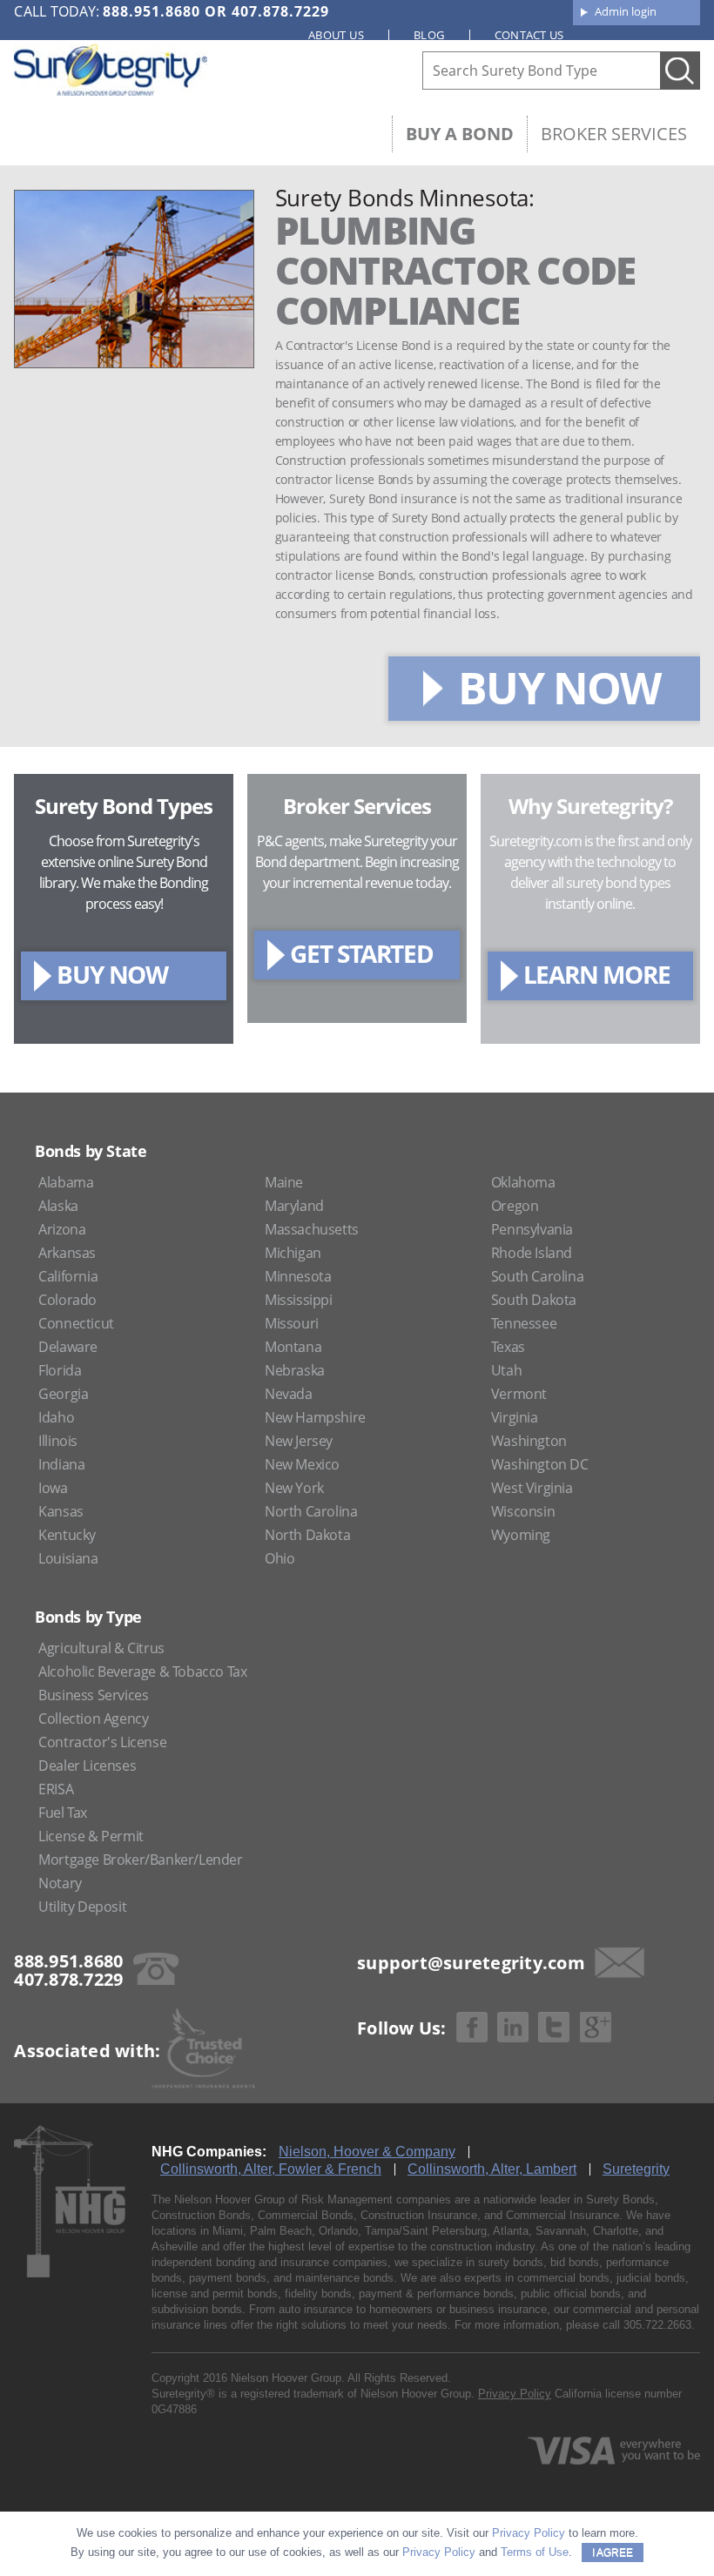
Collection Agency (93, 1718)
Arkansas (67, 1253)
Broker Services (614, 134)
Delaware (68, 1347)
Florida (60, 1370)
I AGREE (613, 2552)
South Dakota (534, 1300)
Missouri (292, 1323)
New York (294, 1488)
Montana (293, 1347)
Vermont (519, 1394)
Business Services (93, 1695)
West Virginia (532, 1488)
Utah (506, 1370)
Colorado (67, 1300)
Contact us (529, 35)
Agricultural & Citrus (101, 1648)
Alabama (66, 1182)
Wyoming (521, 1535)
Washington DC (540, 1464)
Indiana (61, 1464)
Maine (284, 1182)
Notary (60, 1883)
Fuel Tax (63, 1813)
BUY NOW (559, 688)
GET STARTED (362, 953)
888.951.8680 (152, 11)
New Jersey (299, 1441)
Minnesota (298, 1276)
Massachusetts (312, 1229)
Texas (508, 1347)
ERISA (56, 1789)
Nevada (289, 1394)
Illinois (58, 1441)
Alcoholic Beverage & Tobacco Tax (142, 1671)
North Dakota (307, 1535)
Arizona (62, 1229)
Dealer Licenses (87, 1766)
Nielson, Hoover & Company (367, 2152)
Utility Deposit (82, 1907)
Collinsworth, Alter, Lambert (492, 2169)
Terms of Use (535, 2552)
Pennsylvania (532, 1229)
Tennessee (524, 1323)
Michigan (293, 1253)
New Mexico (302, 1464)
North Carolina (311, 1511)
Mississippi (299, 1300)
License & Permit (91, 1836)
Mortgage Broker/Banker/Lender (140, 1860)
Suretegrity (636, 2169)
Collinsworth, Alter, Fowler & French (271, 2169)
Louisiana (68, 1558)
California (68, 1276)
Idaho (56, 1417)
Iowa (53, 1488)
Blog (429, 35)
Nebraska (295, 1370)
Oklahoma (523, 1182)
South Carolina (537, 1276)
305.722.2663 (657, 2325)
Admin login (626, 11)
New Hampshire (315, 1417)
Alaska (58, 1206)
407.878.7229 (280, 11)
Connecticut (76, 1323)
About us (336, 35)
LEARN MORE (597, 974)
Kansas (61, 1511)
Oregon (515, 1206)
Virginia (515, 1417)
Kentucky (67, 1535)
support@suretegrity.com (471, 1963)
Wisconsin (523, 1511)
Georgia (63, 1394)
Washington (529, 1441)
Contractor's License (102, 1742)
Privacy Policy (515, 2394)
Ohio (280, 1558)
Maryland (294, 1206)
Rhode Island (532, 1253)
